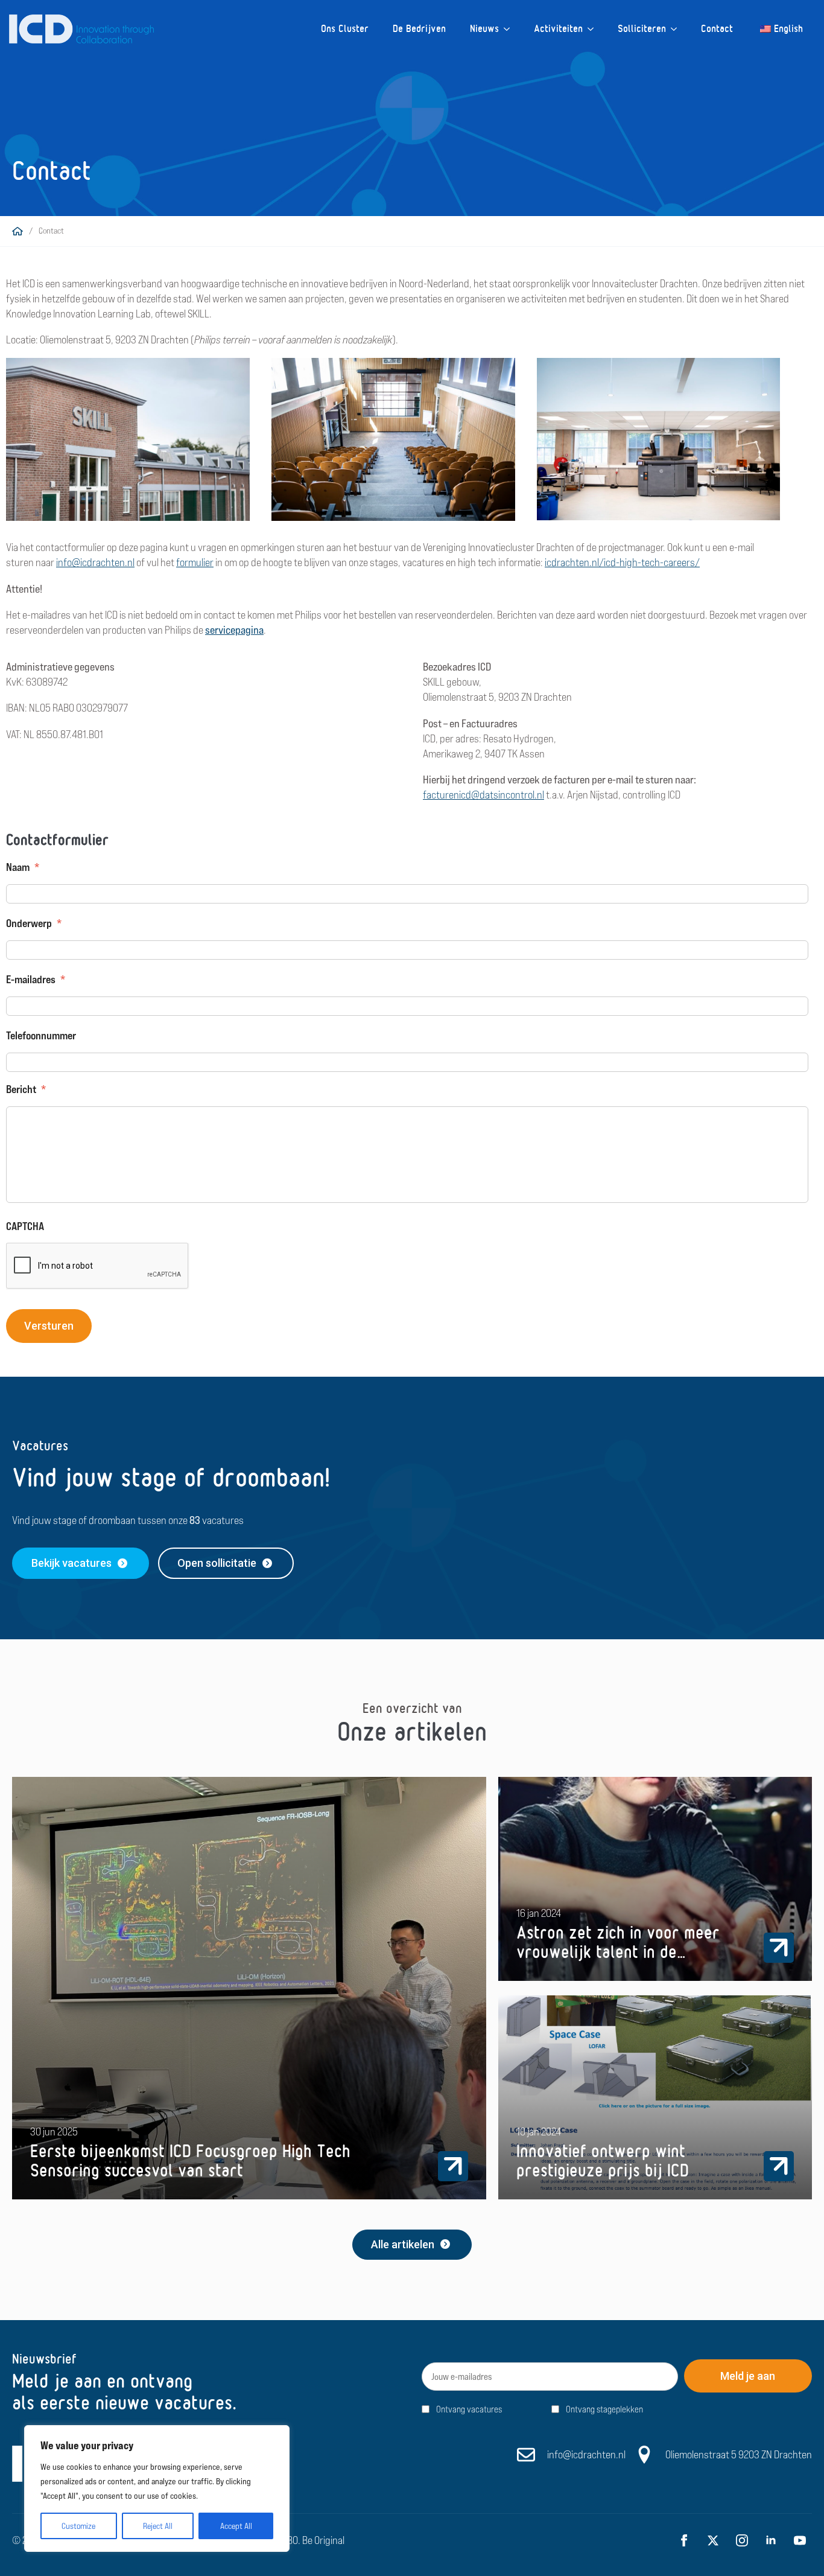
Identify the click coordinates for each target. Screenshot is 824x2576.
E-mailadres (36, 979)
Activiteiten (558, 29)
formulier (195, 562)
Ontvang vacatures (469, 2409)
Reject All (158, 2526)
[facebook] (684, 2540)
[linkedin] (771, 2540)
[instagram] (742, 2540)
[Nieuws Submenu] (510, 29)
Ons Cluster (345, 29)
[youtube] (800, 2540)
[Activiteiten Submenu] (594, 29)
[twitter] (713, 2540)
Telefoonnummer (41, 1035)
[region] (157, 2488)
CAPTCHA (25, 1226)
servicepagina (234, 630)
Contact (717, 29)
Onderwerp (34, 923)
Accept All (236, 2526)
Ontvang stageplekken (604, 2409)
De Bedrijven (419, 29)
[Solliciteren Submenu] (677, 29)
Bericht (26, 1089)
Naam (23, 867)
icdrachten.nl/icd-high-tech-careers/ (622, 562)
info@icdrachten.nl (95, 562)
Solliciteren (642, 29)
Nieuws (484, 29)
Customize (78, 2526)
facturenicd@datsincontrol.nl (483, 795)
